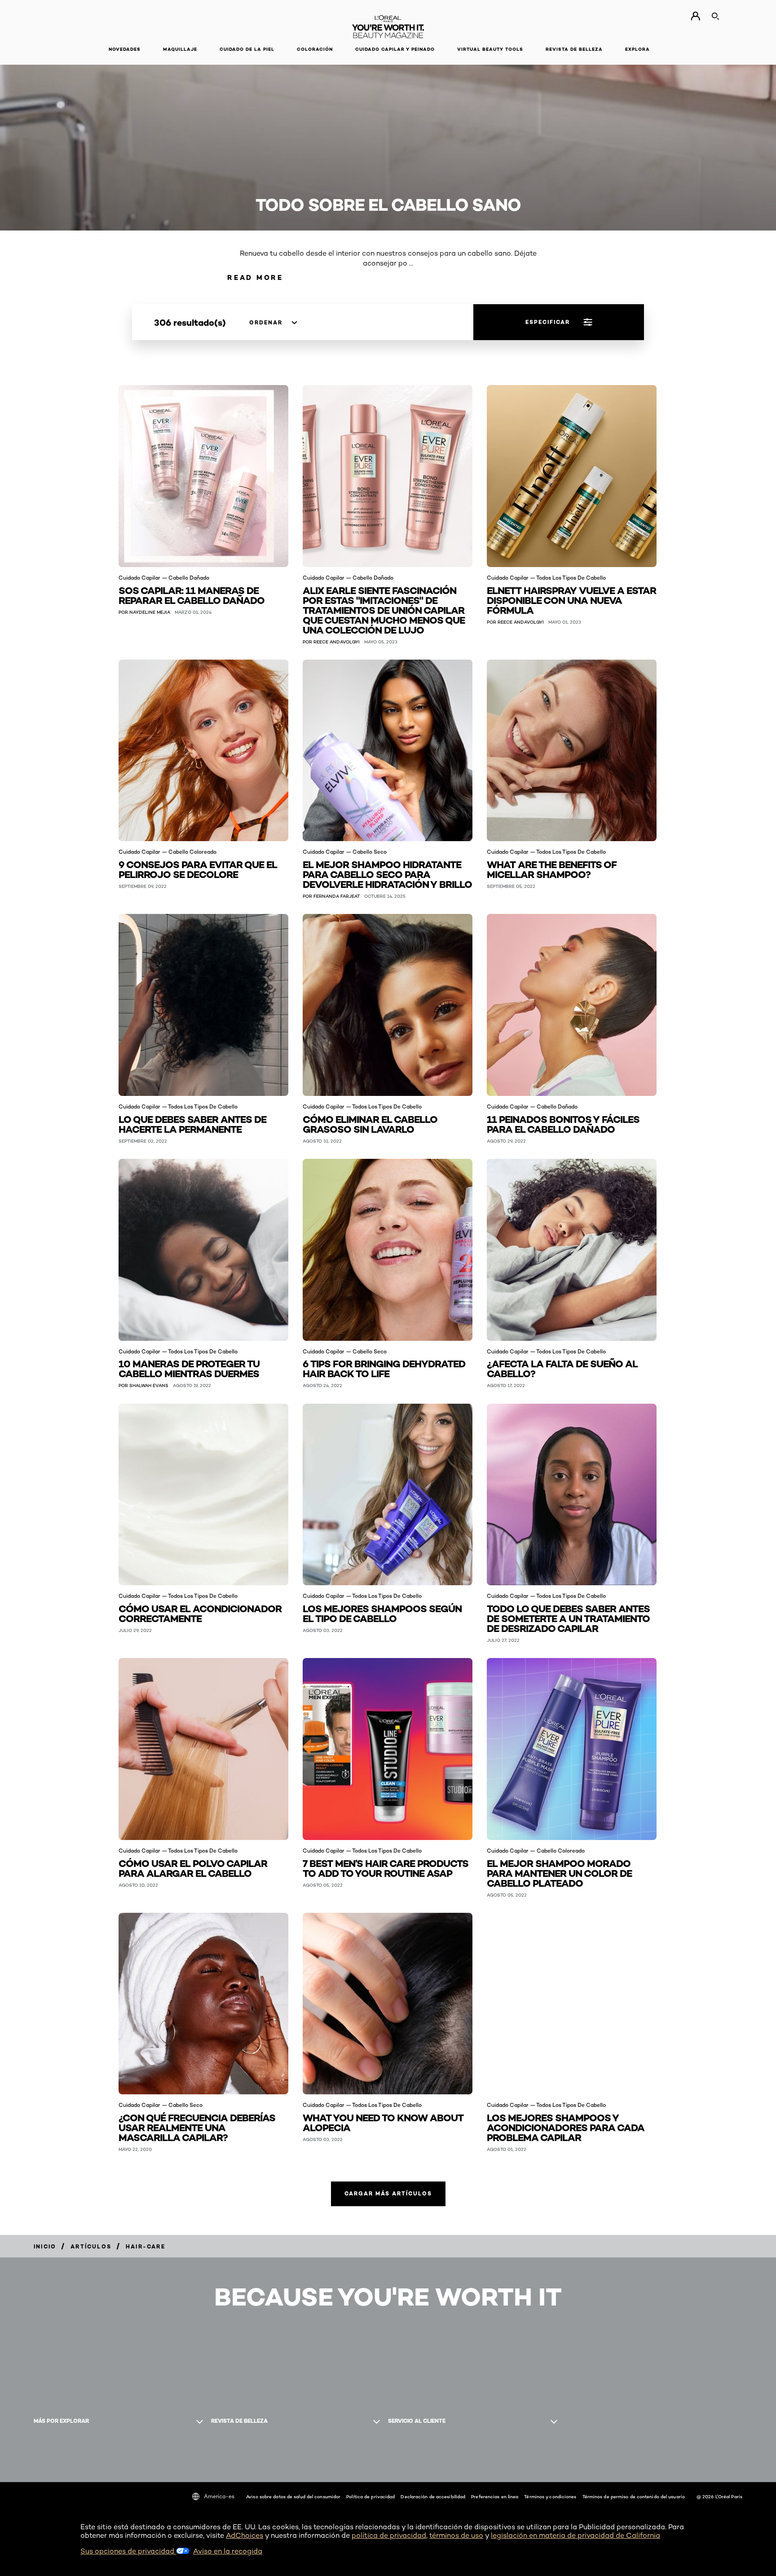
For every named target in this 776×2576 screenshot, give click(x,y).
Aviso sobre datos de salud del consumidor (293, 2496)
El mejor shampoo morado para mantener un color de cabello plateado (559, 1873)
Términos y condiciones (550, 2496)
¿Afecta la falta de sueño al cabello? (562, 1368)
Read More (255, 277)
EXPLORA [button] (637, 49)
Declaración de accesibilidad (433, 2496)
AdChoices (245, 2535)
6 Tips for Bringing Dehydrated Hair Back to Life (384, 1368)
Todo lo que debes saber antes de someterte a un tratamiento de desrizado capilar (568, 1618)
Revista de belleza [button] (574, 49)
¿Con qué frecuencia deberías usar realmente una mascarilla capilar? (197, 2127)
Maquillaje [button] (180, 49)
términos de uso (456, 2535)
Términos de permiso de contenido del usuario (634, 2496)
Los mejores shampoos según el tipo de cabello (382, 1613)
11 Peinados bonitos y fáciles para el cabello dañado (563, 1124)
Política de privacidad (370, 2496)
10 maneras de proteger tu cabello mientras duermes (189, 1368)
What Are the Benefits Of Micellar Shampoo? (552, 869)
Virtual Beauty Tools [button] (490, 49)
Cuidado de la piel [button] (247, 49)
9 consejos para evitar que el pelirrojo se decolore (198, 869)
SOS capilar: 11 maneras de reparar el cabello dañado (192, 595)
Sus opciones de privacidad (128, 2551)
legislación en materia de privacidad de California (575, 2535)
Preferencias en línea (495, 2496)
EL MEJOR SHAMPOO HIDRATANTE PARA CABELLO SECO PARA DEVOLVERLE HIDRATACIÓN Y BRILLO (387, 874)
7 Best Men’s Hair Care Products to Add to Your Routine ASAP (386, 1868)
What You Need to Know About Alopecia (383, 2122)
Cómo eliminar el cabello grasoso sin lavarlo (370, 1124)
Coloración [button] (315, 49)
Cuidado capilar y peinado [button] (395, 49)
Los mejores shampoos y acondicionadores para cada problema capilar (566, 2127)
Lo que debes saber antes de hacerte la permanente (192, 1124)
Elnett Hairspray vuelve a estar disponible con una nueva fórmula (571, 600)
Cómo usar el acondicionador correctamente (200, 1613)
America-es (219, 2496)
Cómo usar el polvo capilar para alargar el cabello (193, 1868)
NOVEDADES (125, 49)
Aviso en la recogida (228, 2551)
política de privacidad (389, 2535)
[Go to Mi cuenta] (695, 16)
